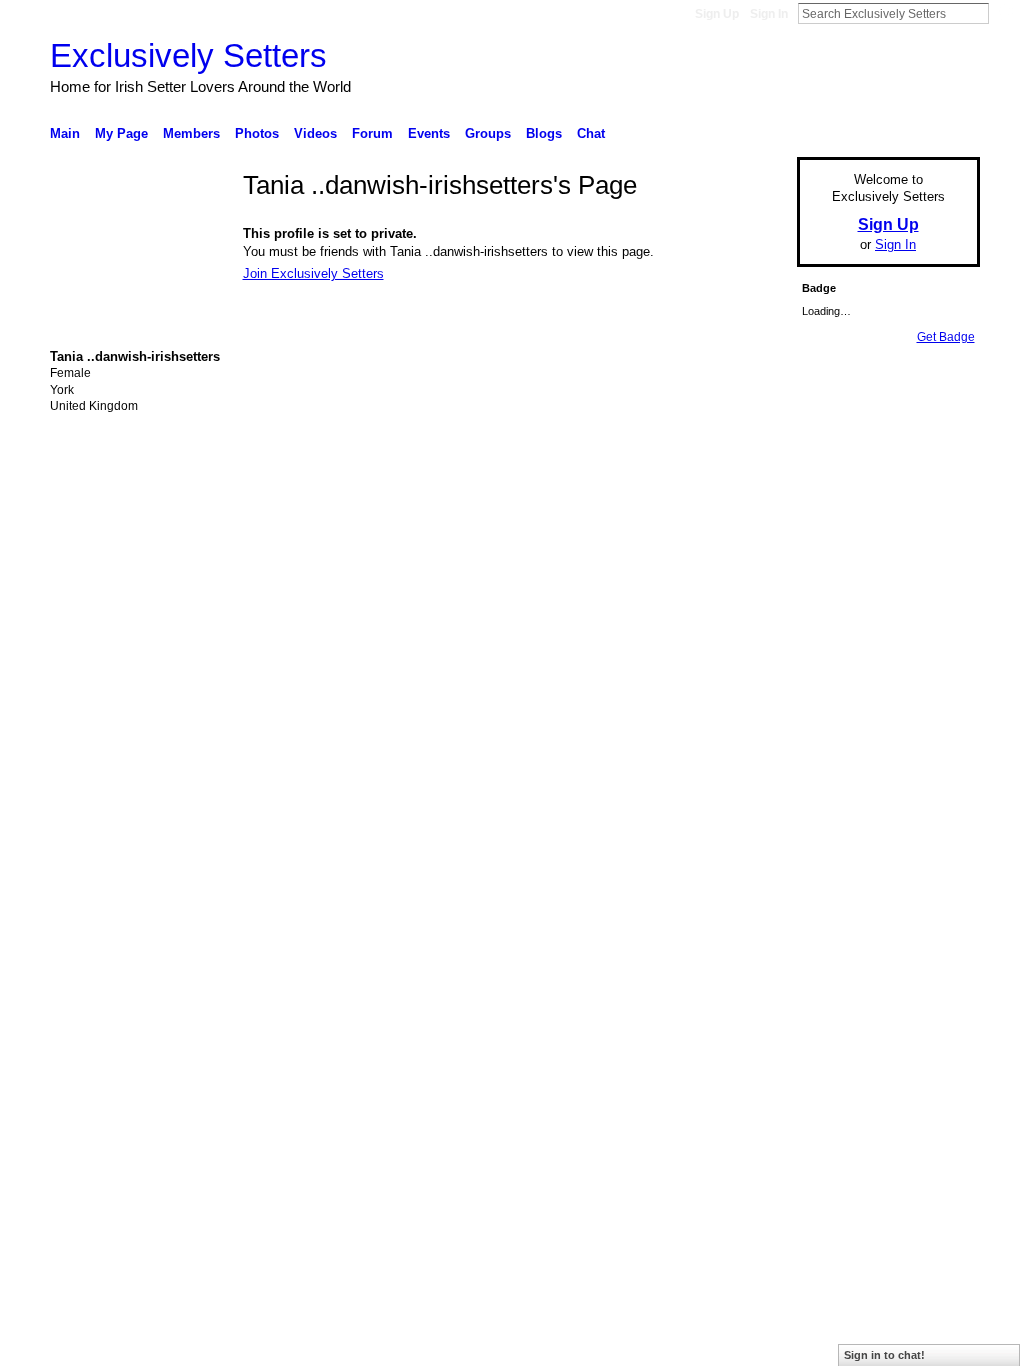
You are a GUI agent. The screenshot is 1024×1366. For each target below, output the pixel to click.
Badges (753, 585)
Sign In (769, 14)
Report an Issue (832, 585)
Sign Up (717, 14)
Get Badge (946, 337)
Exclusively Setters (188, 55)
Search (1005, 13)
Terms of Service (935, 585)
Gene (172, 585)
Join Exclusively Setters (313, 273)
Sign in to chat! (884, 1355)
